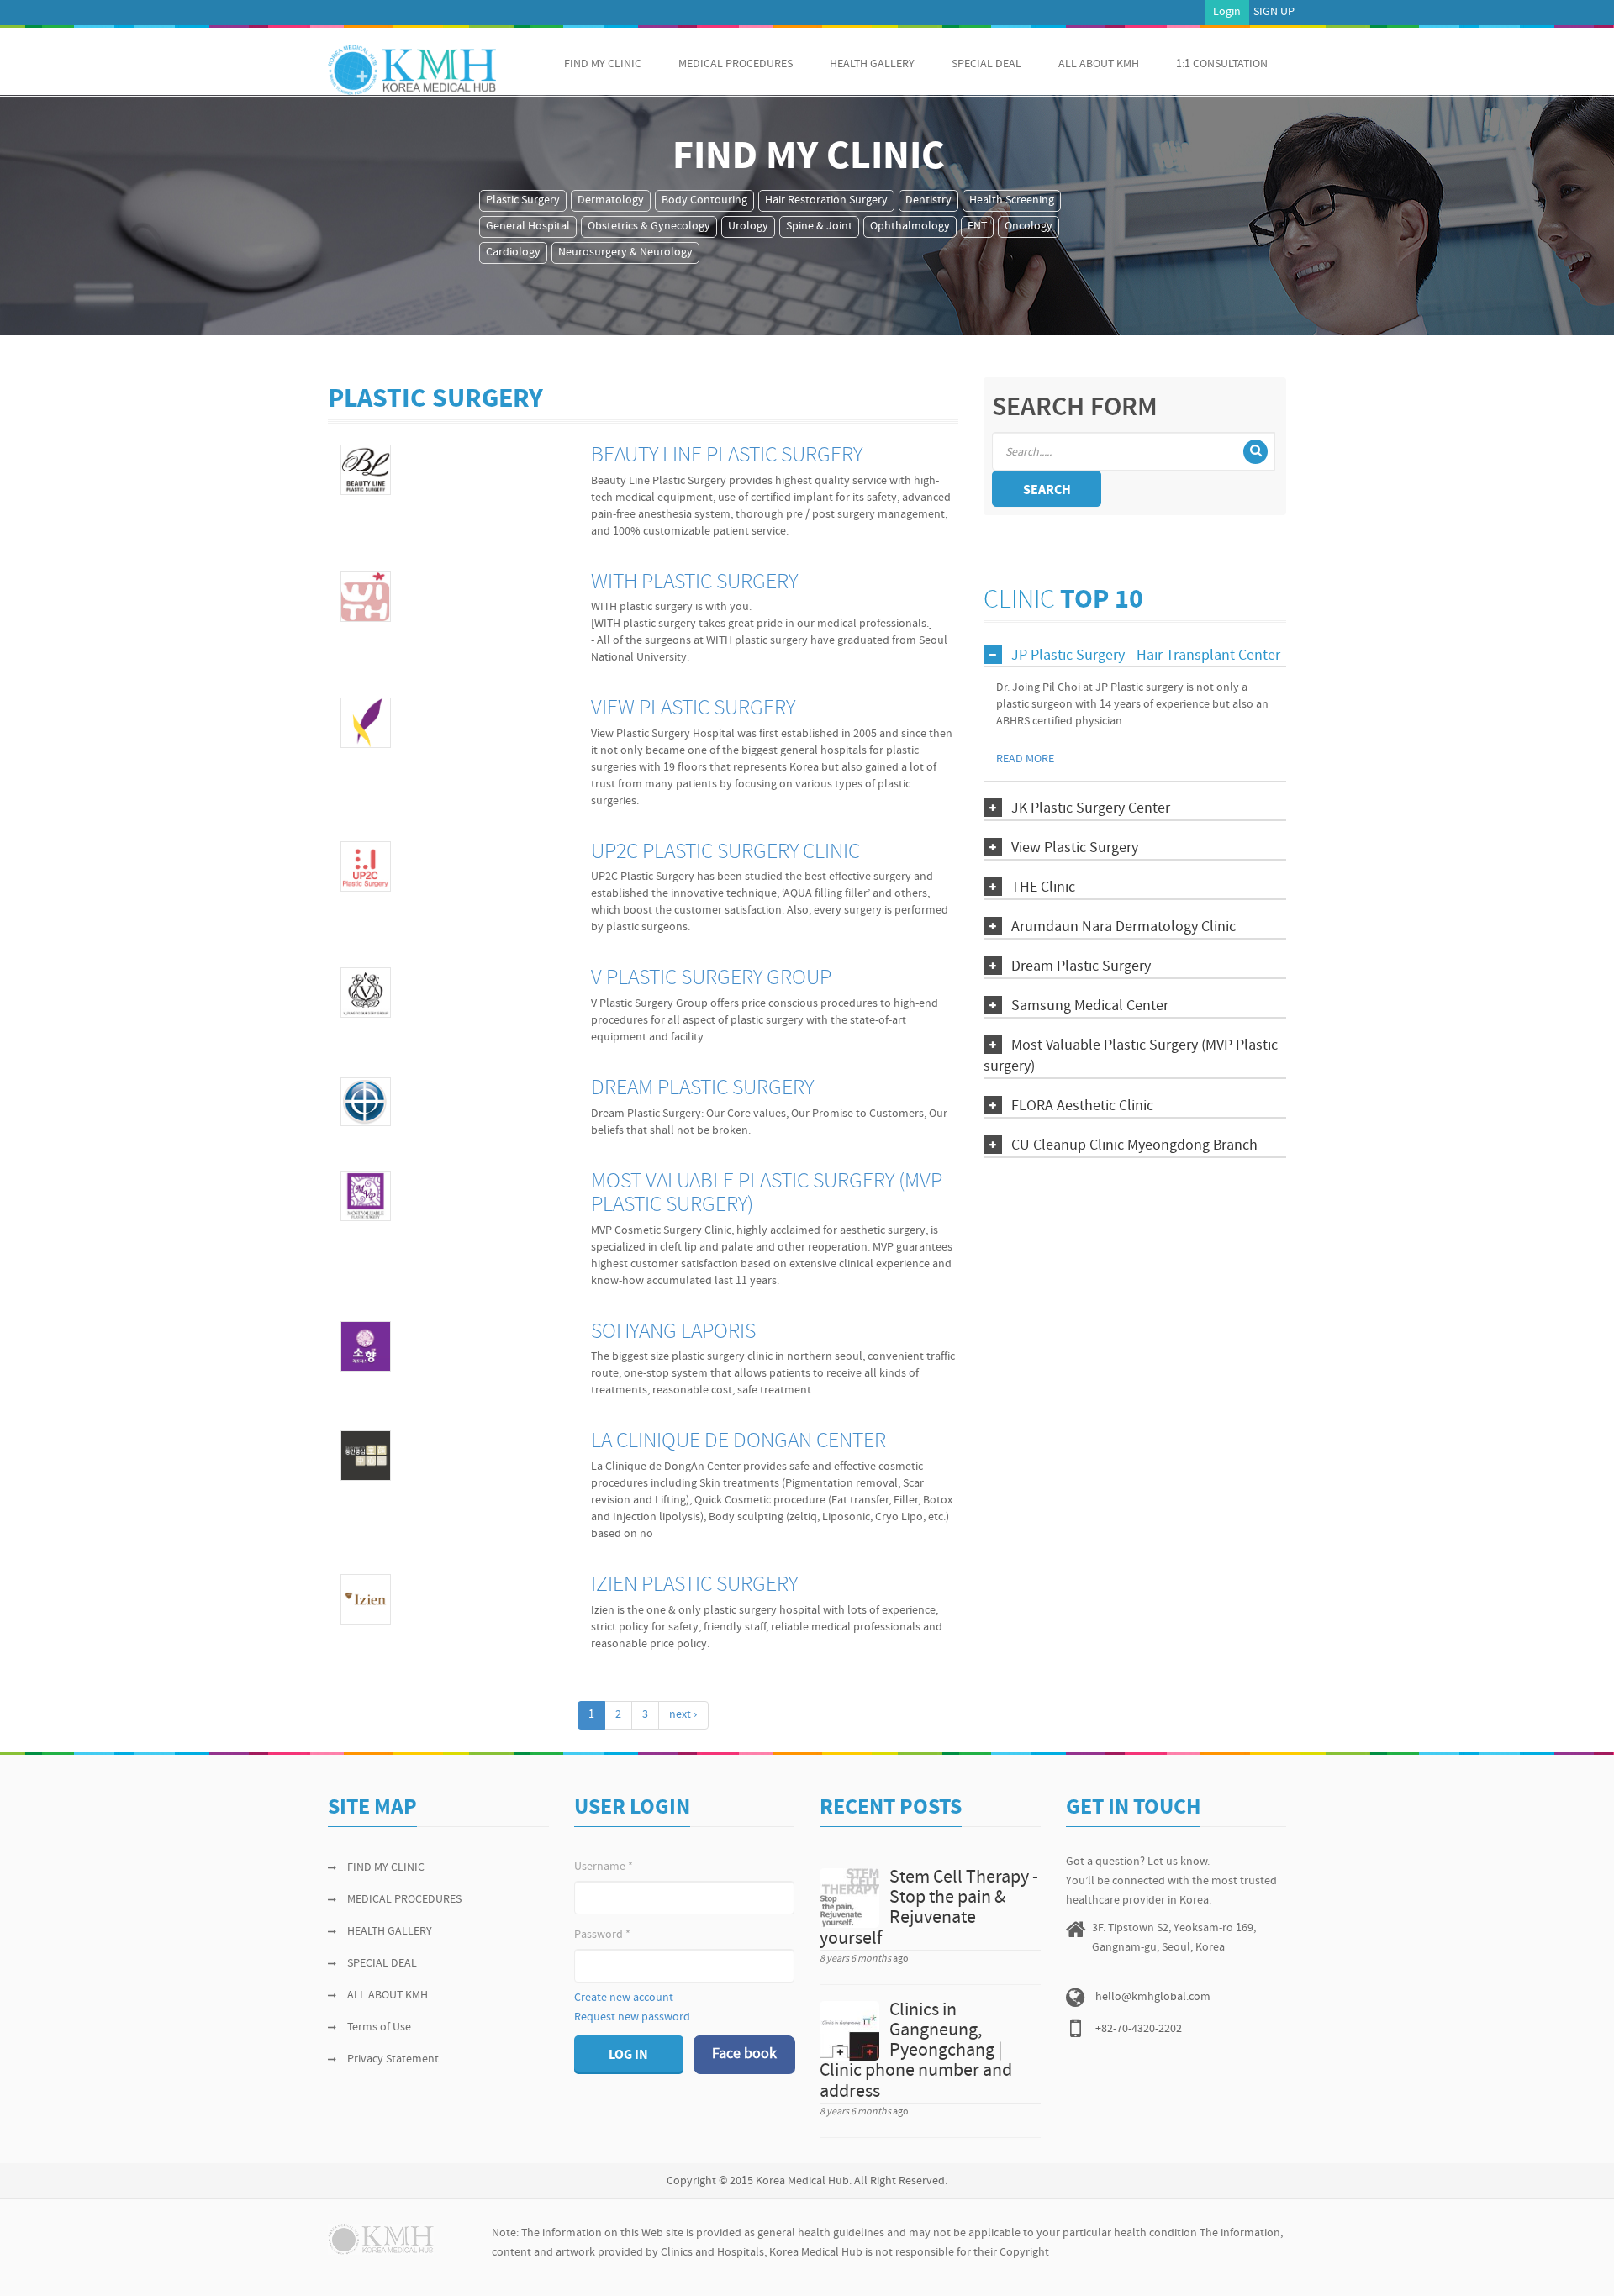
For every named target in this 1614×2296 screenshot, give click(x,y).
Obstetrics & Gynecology (649, 226)
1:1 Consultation (1222, 64)
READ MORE (1025, 759)
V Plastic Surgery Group (711, 979)
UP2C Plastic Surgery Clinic (725, 853)
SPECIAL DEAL (986, 64)
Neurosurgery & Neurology (625, 253)
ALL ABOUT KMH (1099, 64)
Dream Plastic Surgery (702, 1089)
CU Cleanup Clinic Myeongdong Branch (1134, 1146)
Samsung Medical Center (1090, 1006)
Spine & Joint (819, 226)
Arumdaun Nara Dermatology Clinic (1123, 927)
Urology (748, 226)
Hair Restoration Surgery (826, 200)
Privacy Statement (393, 2059)
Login (1227, 12)
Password (602, 1935)
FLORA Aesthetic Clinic (1082, 1106)
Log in (628, 2056)
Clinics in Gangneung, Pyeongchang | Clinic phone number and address (916, 2051)
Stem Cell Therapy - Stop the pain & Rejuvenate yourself (929, 1909)
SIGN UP (1274, 12)
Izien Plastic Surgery (694, 1585)
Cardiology (513, 253)
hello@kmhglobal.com (1153, 1997)
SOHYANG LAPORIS (673, 1332)
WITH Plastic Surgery (694, 583)
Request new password (632, 2017)
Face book (744, 2054)
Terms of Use (379, 2027)
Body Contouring (704, 200)
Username (604, 1867)
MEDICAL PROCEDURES (736, 64)
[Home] (412, 70)
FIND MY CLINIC (603, 64)
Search (1047, 491)
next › (683, 1715)
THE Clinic (1043, 888)
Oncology (1029, 226)
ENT (977, 226)
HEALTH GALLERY (872, 64)
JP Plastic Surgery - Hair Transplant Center (1146, 656)
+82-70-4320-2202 (1139, 2029)
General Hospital (528, 226)
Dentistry (928, 200)
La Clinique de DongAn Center (738, 1442)
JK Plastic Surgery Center (1091, 809)
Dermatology (611, 200)
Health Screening (1012, 200)
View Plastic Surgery (693, 709)
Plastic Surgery (523, 200)
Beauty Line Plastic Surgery (727, 456)
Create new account (624, 1998)
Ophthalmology (910, 226)
